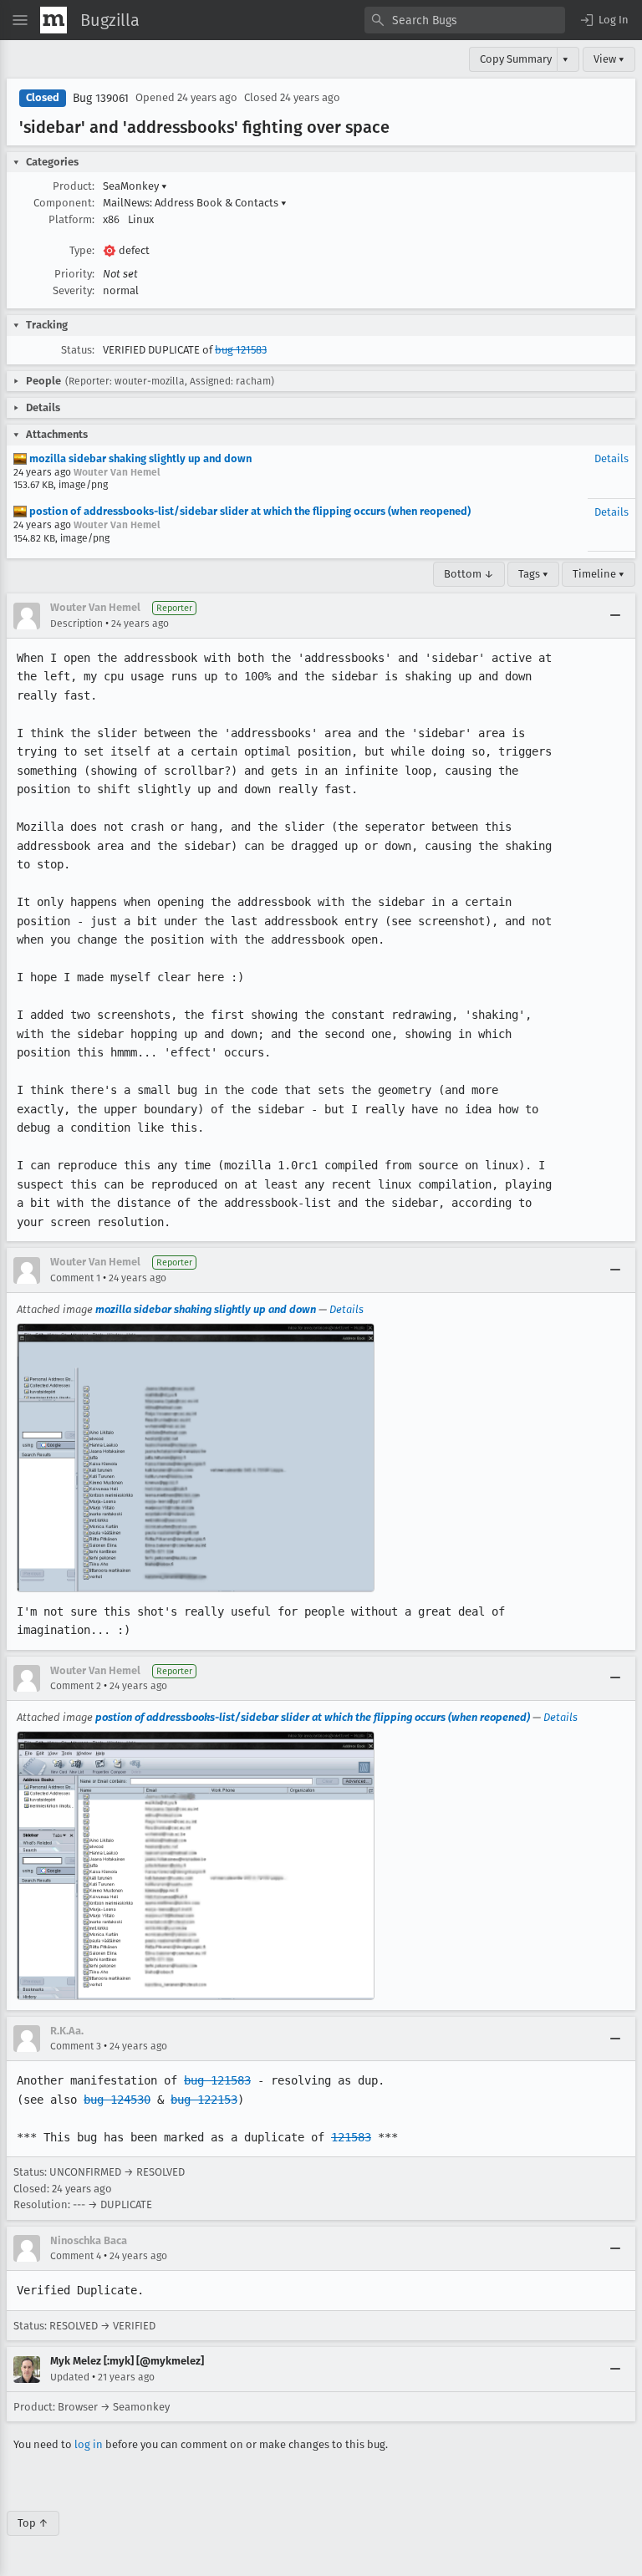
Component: (64, 203)
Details (611, 458)
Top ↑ (33, 2523)
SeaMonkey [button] (135, 186)
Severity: (74, 290)
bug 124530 (117, 2100)
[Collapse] (615, 616)
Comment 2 (76, 1686)
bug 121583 (241, 350)
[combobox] (465, 20)
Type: (82, 250)
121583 (351, 2137)
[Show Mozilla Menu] (53, 20)
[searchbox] (465, 20)
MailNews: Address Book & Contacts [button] (195, 203)
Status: (78, 350)
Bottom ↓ (469, 574)
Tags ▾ (533, 574)
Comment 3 (76, 2046)
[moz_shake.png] (196, 1458)
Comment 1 (75, 1278)
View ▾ (609, 59)
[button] (604, 20)
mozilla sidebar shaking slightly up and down (139, 458)
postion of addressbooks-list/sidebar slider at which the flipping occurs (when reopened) (249, 511)
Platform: (71, 219)
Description (76, 624)
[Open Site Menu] (20, 20)
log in (89, 2444)
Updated (70, 2377)
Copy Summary (516, 59)
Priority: (74, 274)
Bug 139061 (101, 98)
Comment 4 (76, 2256)
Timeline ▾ (599, 574)
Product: (74, 186)
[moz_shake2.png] (196, 1866)
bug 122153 (204, 2100)
